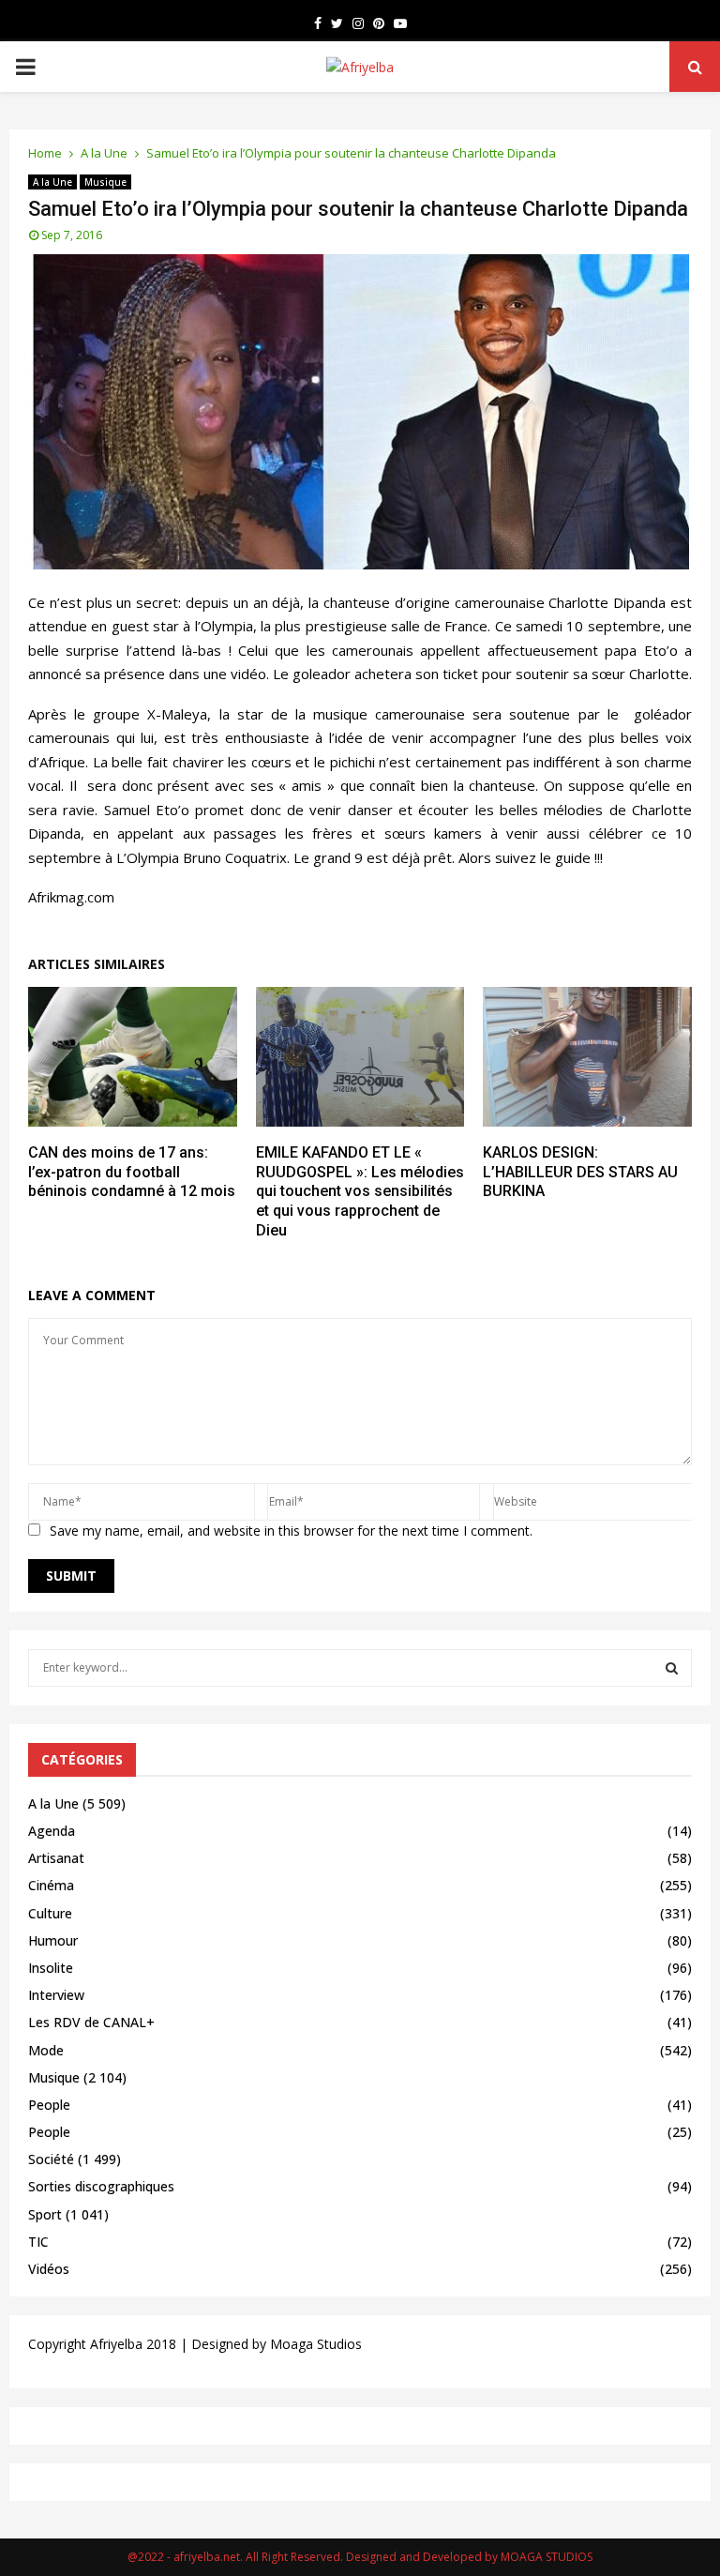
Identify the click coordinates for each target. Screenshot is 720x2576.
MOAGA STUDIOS (547, 2557)
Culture (50, 1913)
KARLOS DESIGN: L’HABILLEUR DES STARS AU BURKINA (580, 1172)
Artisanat (56, 1858)
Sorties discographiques (101, 2186)
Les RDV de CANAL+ (91, 2022)
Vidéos (49, 2269)
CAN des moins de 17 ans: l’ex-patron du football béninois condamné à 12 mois (132, 1172)
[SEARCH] (672, 1668)
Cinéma (51, 1885)
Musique (105, 182)
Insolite (51, 1968)
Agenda (52, 1831)
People (49, 2105)
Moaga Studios (316, 2344)
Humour (53, 1940)
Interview (56, 1995)
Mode (46, 2050)
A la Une (52, 182)
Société (51, 2159)
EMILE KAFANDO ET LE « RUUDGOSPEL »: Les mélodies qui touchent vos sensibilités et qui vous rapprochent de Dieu (360, 1191)
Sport (45, 2214)
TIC (38, 2242)
